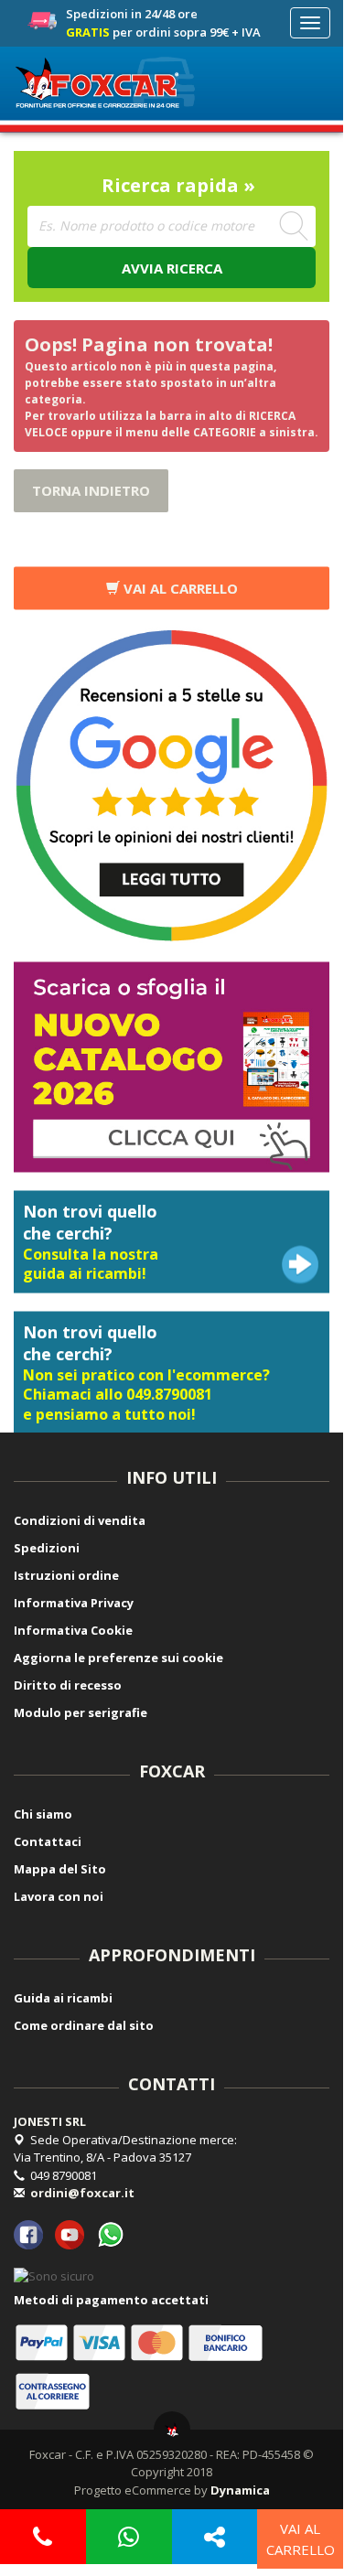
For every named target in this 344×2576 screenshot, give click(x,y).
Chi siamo (43, 1814)
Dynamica (240, 2490)
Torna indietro (91, 490)
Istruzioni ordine (66, 1575)
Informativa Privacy (74, 1603)
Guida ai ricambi (63, 1998)
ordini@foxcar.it (82, 2193)
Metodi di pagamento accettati (111, 2300)
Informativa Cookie (73, 1630)
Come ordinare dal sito (84, 2025)
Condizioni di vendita (80, 1520)
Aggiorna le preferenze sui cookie (118, 1658)
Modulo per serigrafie (81, 1712)
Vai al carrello (179, 587)
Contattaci (48, 1841)
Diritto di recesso (68, 1685)
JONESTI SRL (50, 2121)
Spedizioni (47, 1548)
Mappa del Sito (60, 1869)
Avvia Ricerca (172, 268)
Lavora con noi (59, 1896)
